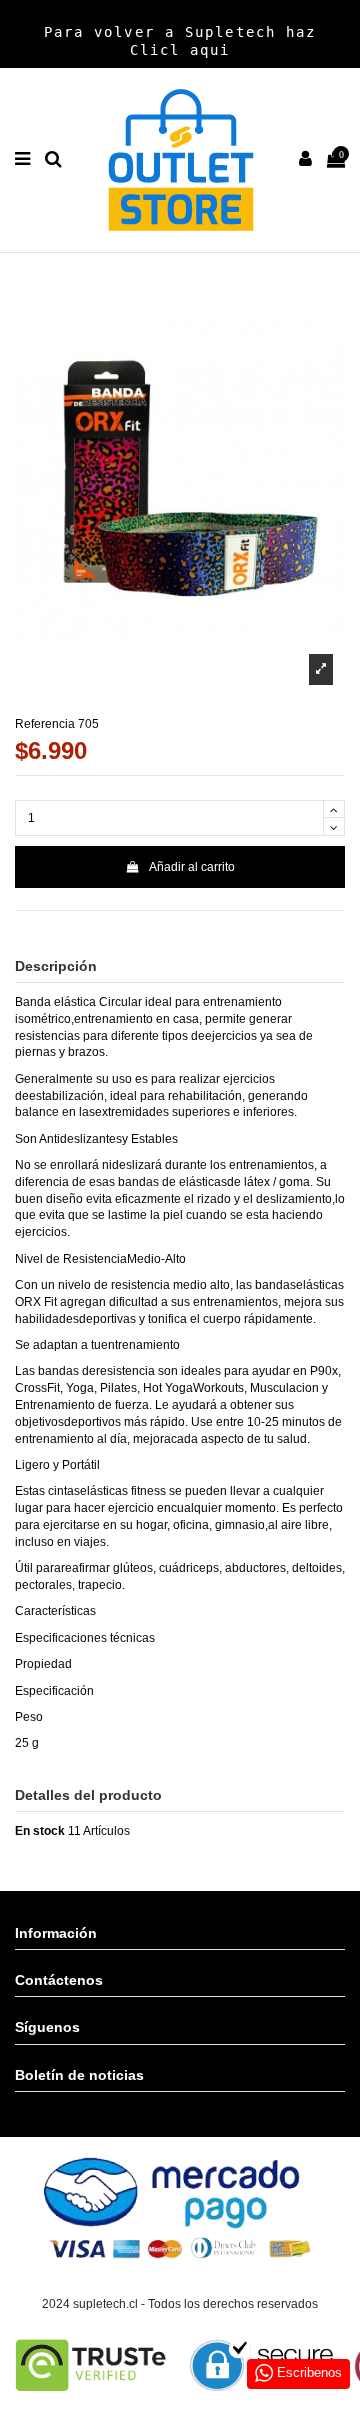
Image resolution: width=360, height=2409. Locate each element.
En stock (40, 1831)
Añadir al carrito (192, 867)
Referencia (45, 724)
